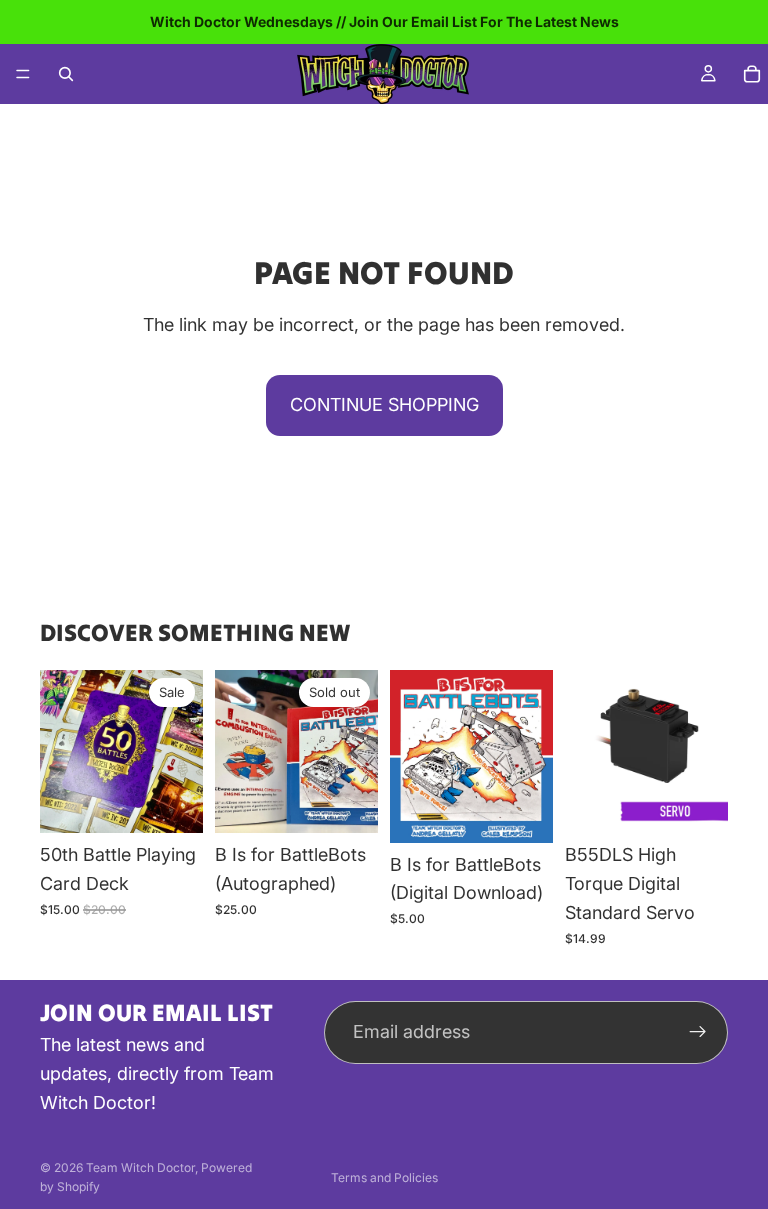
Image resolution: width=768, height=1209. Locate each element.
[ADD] (172, 803)
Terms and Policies (384, 1177)
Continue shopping (384, 404)
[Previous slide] (237, 752)
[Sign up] (698, 1032)
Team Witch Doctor (140, 1167)
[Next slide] (356, 752)
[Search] (66, 74)
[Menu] (23, 74)
